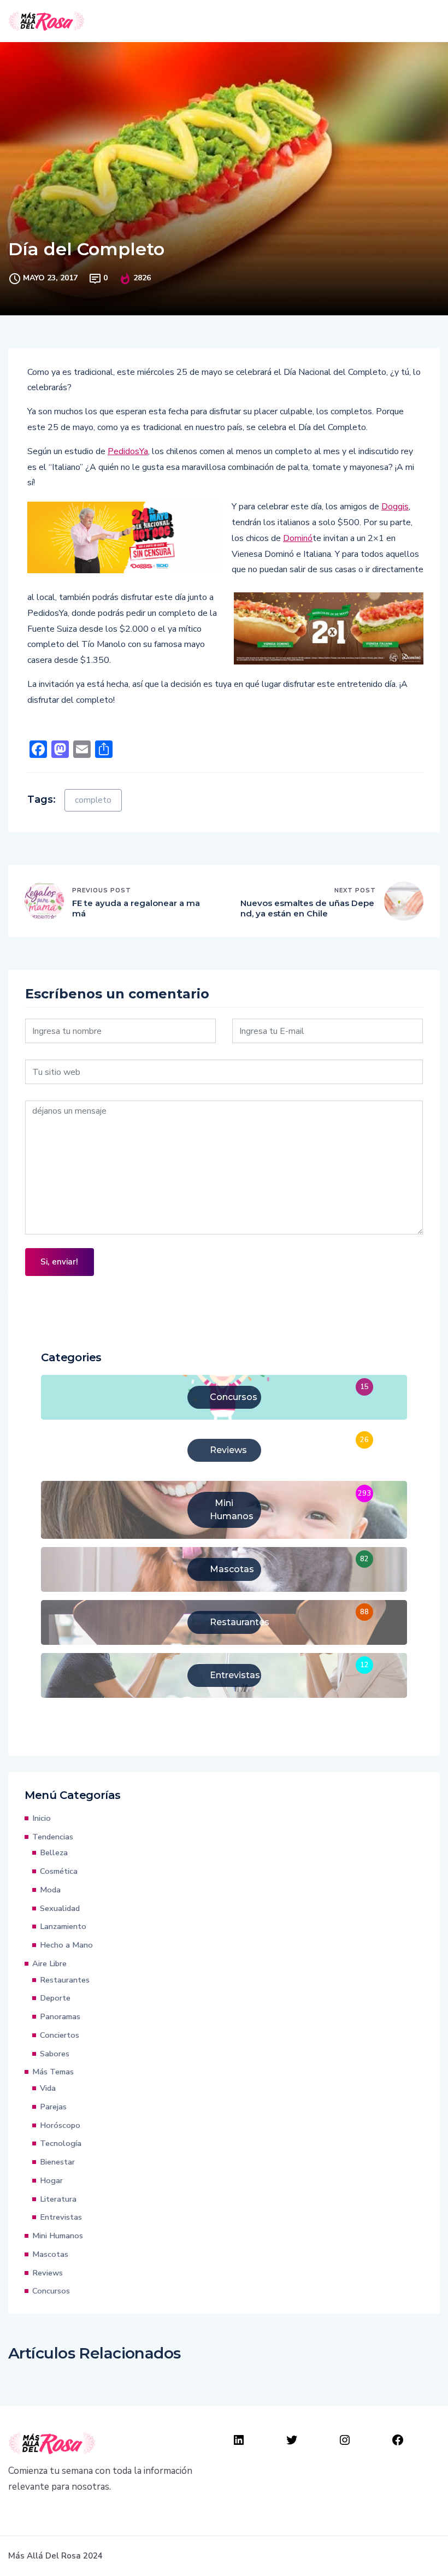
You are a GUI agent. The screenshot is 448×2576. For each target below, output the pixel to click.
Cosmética (59, 1871)
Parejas (53, 2107)
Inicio (42, 1818)
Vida (48, 2088)
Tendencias (53, 1837)
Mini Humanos (58, 2236)
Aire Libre (49, 1963)
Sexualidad (60, 1908)
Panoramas (60, 2016)
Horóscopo (60, 2125)
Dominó (298, 538)
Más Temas (53, 2072)
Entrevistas (61, 2217)
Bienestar (57, 2162)
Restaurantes (65, 1980)
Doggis (395, 507)
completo (93, 800)
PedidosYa (128, 451)
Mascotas (50, 2254)
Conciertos (60, 2035)
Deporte (55, 1998)
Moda (50, 1890)
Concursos (51, 2291)
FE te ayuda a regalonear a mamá (136, 908)
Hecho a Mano (66, 1945)
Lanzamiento (63, 1926)
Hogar (51, 2180)
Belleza (54, 1852)
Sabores (55, 2054)
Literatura (58, 2199)
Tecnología (61, 2143)
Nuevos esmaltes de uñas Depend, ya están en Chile (307, 908)
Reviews (48, 2273)
